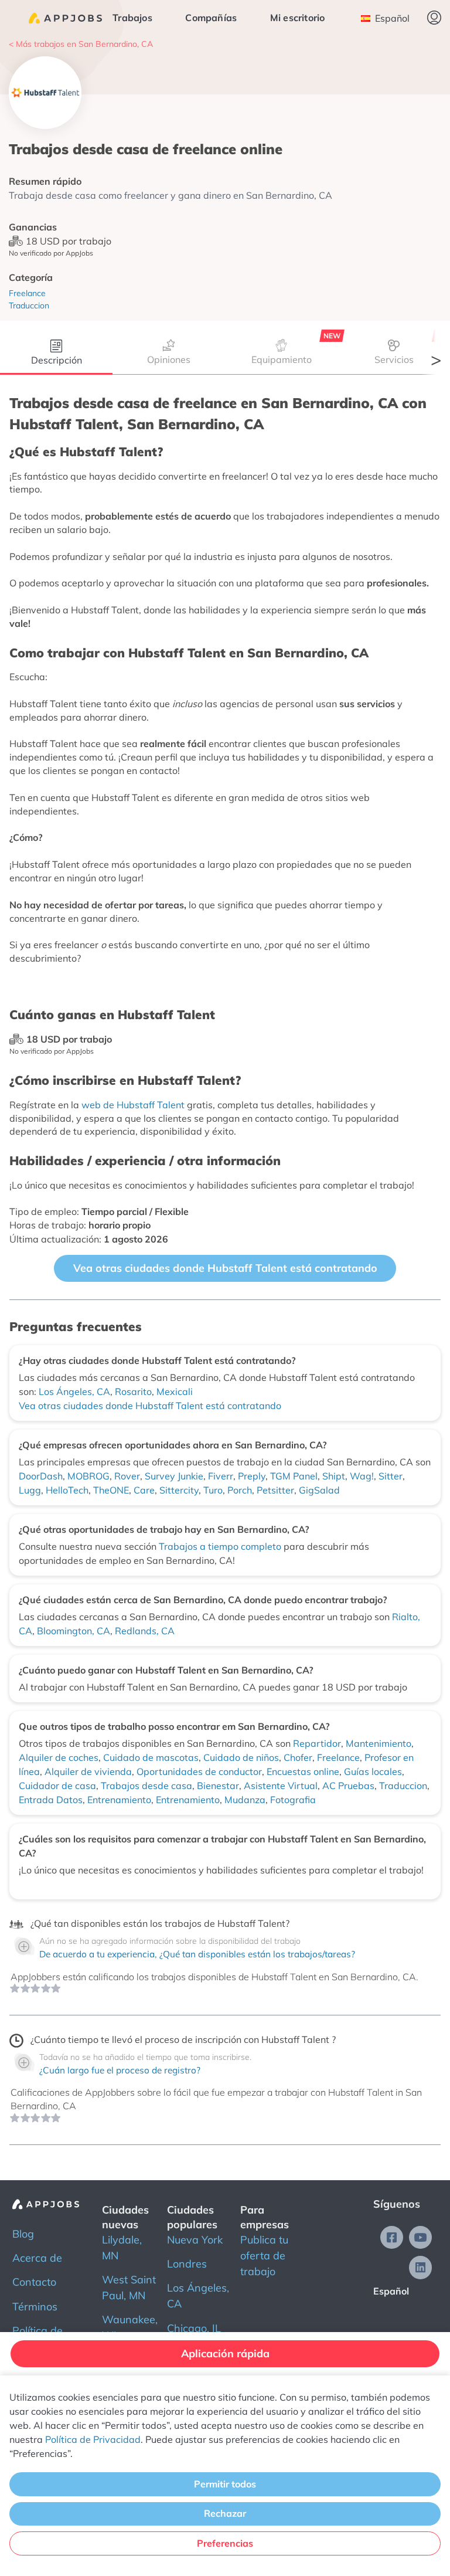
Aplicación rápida (225, 2353)
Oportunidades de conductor (199, 1771)
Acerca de (37, 2258)
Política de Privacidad (93, 2439)
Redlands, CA (145, 1631)
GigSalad (319, 1490)
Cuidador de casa (57, 1786)
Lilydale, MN (122, 2248)
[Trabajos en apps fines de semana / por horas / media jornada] (65, 18)
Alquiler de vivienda (88, 1771)
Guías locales (373, 1771)
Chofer (298, 1757)
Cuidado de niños (241, 1757)
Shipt (334, 1476)
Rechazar (225, 2513)
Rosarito (133, 1391)
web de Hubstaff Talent (133, 1105)
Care (144, 1490)
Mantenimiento (379, 1743)
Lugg (30, 1490)
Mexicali (175, 1391)
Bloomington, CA (74, 1631)
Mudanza (245, 1800)
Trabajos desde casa (146, 1786)
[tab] (56, 354)
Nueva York (195, 2240)
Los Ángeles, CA (74, 1391)
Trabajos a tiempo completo (221, 1546)
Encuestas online (303, 1771)
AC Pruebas (348, 1786)
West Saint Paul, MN (129, 2287)
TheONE (111, 1490)
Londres (187, 2264)
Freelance (338, 1757)
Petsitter (275, 1490)
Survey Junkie (174, 1476)
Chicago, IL (194, 2328)
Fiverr (221, 1476)
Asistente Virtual (281, 1786)
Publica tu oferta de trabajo (264, 2256)
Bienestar (218, 1786)
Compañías (211, 18)
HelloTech (67, 1490)
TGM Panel (294, 1476)
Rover (127, 1476)
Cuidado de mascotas (151, 1757)
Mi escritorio (298, 18)
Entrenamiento (119, 1800)
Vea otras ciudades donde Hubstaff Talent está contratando (225, 1268)
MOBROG (88, 1476)
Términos (35, 2307)
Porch (240, 1490)
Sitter (391, 1476)
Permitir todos (225, 2484)
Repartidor (317, 1743)
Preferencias (225, 2543)
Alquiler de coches (59, 1757)
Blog (23, 2234)
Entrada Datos (51, 1800)
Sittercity (179, 1490)
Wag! (362, 1476)
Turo (213, 1490)
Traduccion (403, 1786)
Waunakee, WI (130, 2327)
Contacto (34, 2282)
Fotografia (293, 1800)
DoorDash (41, 1476)
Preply (252, 1476)
